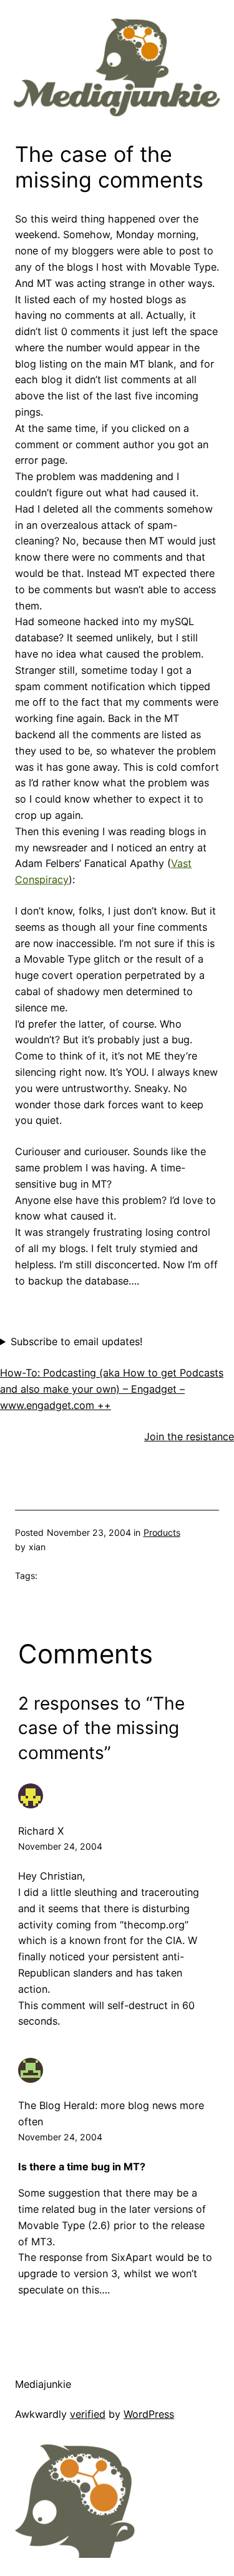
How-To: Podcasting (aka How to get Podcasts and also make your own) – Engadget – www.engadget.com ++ (112, 1389)
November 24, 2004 (60, 1846)
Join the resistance (189, 1436)
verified (88, 2414)
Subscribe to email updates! (76, 1341)
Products (162, 1532)
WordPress (149, 2414)
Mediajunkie (43, 2384)
